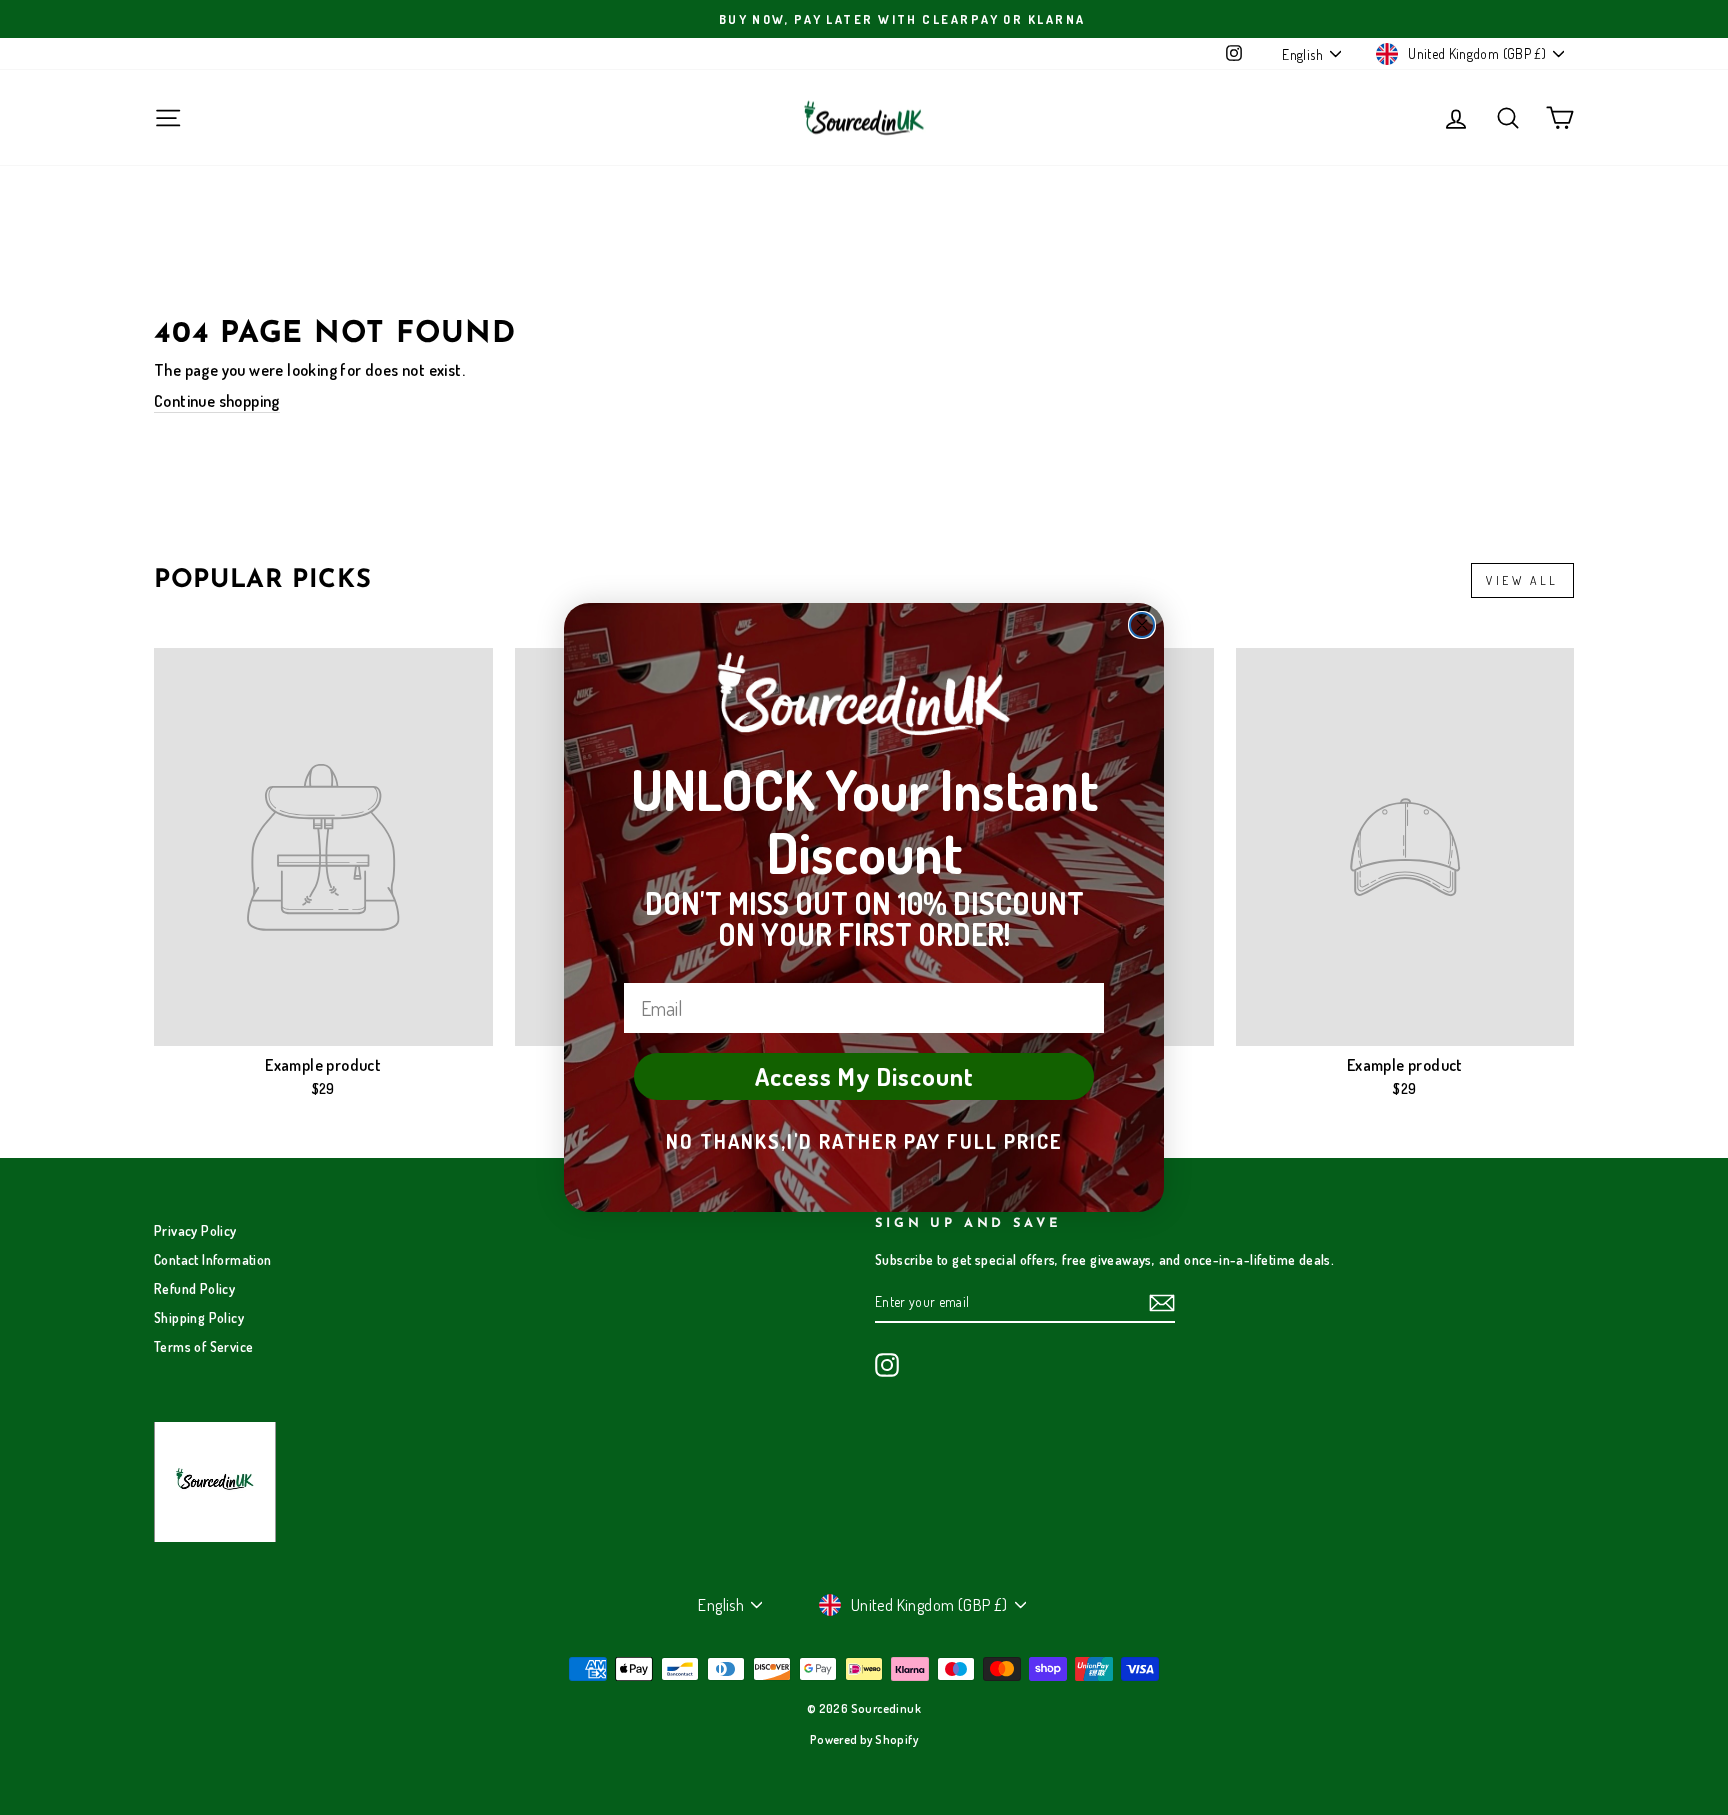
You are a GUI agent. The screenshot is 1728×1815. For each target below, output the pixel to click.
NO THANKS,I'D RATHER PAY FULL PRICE (864, 1141)
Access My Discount (864, 1076)
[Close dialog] (1142, 625)
